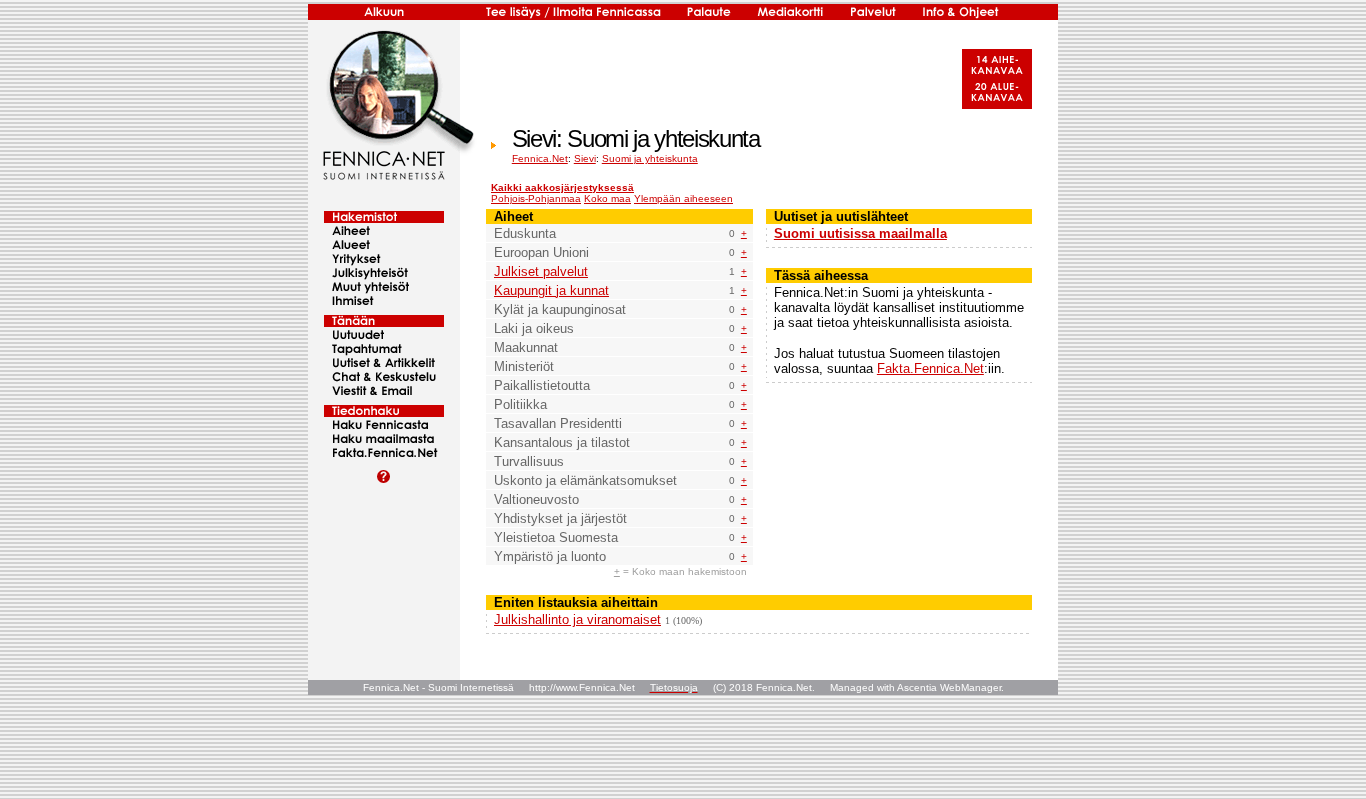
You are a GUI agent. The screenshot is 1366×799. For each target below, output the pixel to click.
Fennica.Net (540, 158)
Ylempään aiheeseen (683, 198)
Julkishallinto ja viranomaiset (577, 619)
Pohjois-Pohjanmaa (536, 198)
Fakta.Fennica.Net (930, 368)
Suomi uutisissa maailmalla (860, 233)
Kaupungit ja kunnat (551, 290)
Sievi (585, 158)
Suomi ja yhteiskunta (650, 158)
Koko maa (607, 198)
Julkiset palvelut (541, 271)
